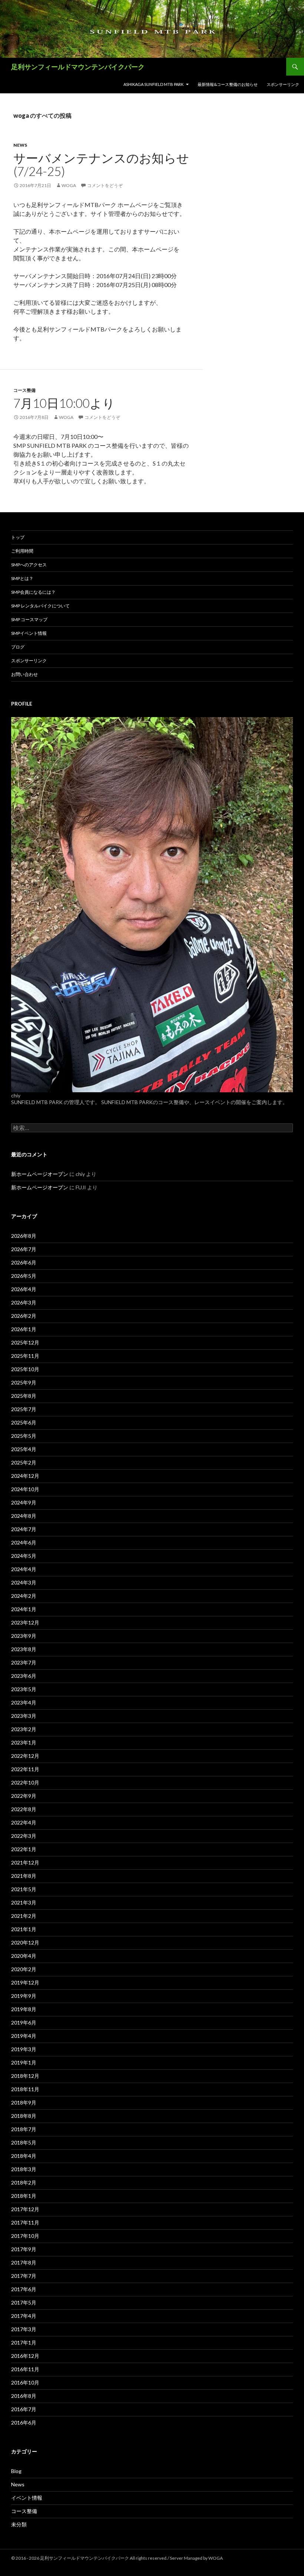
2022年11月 (25, 1769)
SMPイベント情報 (29, 633)
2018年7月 (24, 2129)
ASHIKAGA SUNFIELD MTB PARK (153, 84)
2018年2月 (24, 2182)
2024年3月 (24, 1582)
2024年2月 (24, 1596)
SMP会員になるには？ (33, 592)
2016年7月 (24, 2409)
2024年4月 (24, 1569)
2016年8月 (24, 2396)
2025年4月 (24, 1449)
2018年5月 (24, 2142)
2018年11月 (25, 2089)
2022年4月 (24, 1822)
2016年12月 (25, 2356)
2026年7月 (24, 1249)
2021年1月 (24, 1929)
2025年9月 (24, 1382)
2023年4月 (24, 1702)
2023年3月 (24, 1716)
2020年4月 (24, 1956)
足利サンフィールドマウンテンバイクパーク (78, 67)
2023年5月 (24, 1689)
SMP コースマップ (29, 619)
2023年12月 (25, 1622)
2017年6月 (24, 2289)
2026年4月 (24, 1289)
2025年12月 (25, 1342)
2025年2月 (24, 1462)
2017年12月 (25, 2209)
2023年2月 (24, 1729)
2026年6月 (24, 1262)
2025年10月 (25, 1369)
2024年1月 (24, 1609)
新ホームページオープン (40, 1174)
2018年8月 (24, 2116)
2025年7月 (24, 1409)
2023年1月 (24, 1742)
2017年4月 (24, 2316)
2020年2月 (24, 1969)
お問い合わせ (24, 674)
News (20, 145)
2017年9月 (24, 2249)
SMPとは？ (22, 578)
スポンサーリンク (283, 84)
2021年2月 (24, 1916)
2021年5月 (24, 1889)
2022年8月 (24, 1809)
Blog (16, 2471)
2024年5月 (24, 1556)
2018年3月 (24, 2169)
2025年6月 (24, 1422)
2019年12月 (25, 1982)
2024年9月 (24, 1502)
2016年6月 (24, 2422)
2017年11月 (25, 2222)
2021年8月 (24, 1876)
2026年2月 (24, 1316)
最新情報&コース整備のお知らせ (228, 84)
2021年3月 (24, 1902)
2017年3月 (24, 2329)
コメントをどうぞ (105, 185)
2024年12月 (25, 1476)
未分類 (19, 2524)
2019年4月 (24, 2036)
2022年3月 (24, 1836)
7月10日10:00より (64, 403)
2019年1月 (24, 2062)
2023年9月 (24, 1636)
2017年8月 (24, 2262)
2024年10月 (25, 1489)
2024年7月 (24, 1529)
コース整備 (24, 390)
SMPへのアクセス (29, 565)
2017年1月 (24, 2342)
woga (69, 185)
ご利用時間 (22, 551)
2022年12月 (25, 1756)
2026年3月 (24, 1302)
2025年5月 (24, 1436)
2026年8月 (24, 1236)
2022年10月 (25, 1782)
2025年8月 (24, 1396)
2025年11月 (25, 1356)
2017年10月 (25, 2236)
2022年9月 (24, 1796)
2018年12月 (25, 2076)
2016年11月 (25, 2369)
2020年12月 (25, 1942)
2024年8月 (24, 1516)
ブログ (18, 647)
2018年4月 (24, 2156)
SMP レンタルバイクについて (40, 606)
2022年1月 (24, 1849)
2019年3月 (24, 2049)
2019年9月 (24, 1996)
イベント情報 (27, 2498)
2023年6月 (24, 1676)
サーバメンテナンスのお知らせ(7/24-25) (101, 164)
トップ (18, 537)
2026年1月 (24, 1329)
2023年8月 (24, 1649)
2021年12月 (25, 1862)
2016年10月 (25, 2382)
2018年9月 (24, 2102)
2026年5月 (24, 1276)
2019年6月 (24, 2022)
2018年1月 (24, 2196)
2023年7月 (24, 1662)
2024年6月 (24, 1542)
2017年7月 (24, 2276)
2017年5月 (24, 2302)
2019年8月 (24, 2009)
